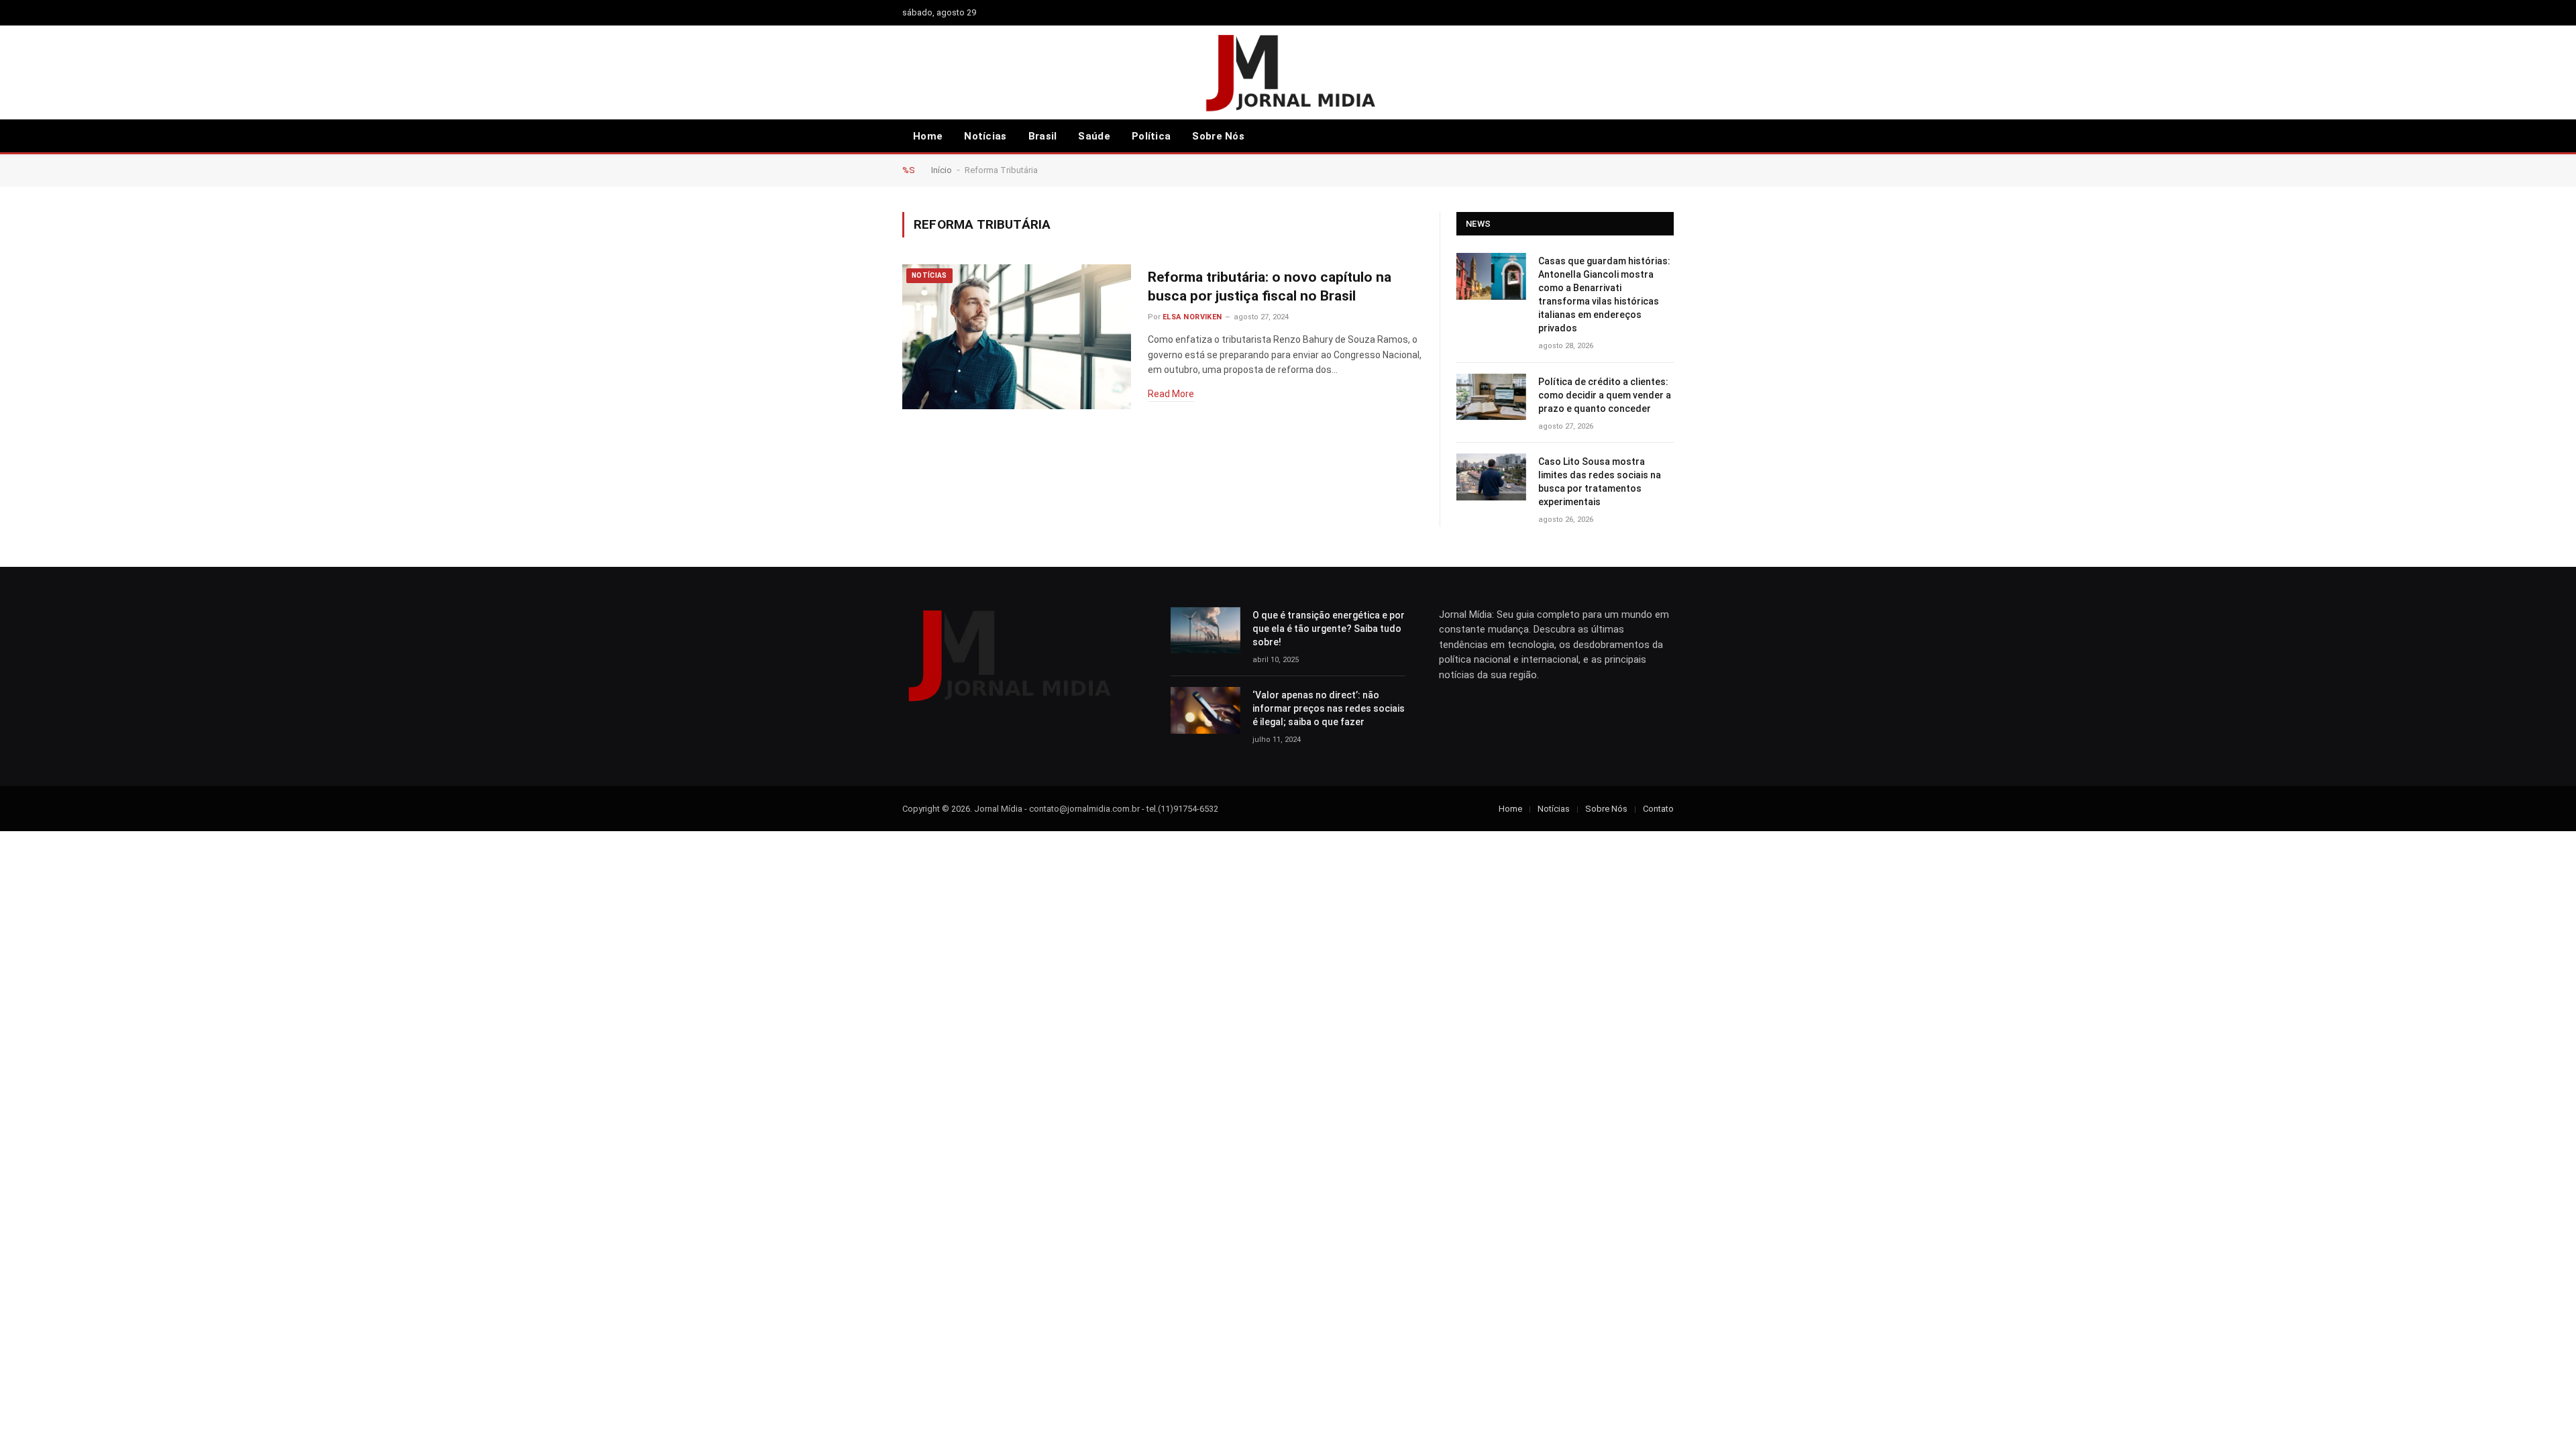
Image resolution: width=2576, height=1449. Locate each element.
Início (942, 170)
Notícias (985, 136)
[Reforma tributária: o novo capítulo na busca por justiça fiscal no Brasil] (1017, 337)
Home (928, 136)
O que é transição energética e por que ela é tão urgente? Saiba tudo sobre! (1329, 629)
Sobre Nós (1218, 136)
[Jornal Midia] (1288, 72)
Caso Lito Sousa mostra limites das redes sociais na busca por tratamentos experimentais (1600, 482)
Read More (1171, 394)
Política (1151, 136)
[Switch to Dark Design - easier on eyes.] (1667, 136)
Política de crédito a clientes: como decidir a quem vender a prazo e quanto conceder (1605, 395)
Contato (1658, 809)
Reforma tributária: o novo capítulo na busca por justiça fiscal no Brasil (1270, 287)
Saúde (1094, 136)
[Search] (1648, 137)
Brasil (1043, 136)
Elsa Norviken (1192, 317)
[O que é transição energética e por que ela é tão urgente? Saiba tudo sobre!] (1205, 630)
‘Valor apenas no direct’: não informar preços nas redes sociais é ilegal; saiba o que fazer (1329, 708)
